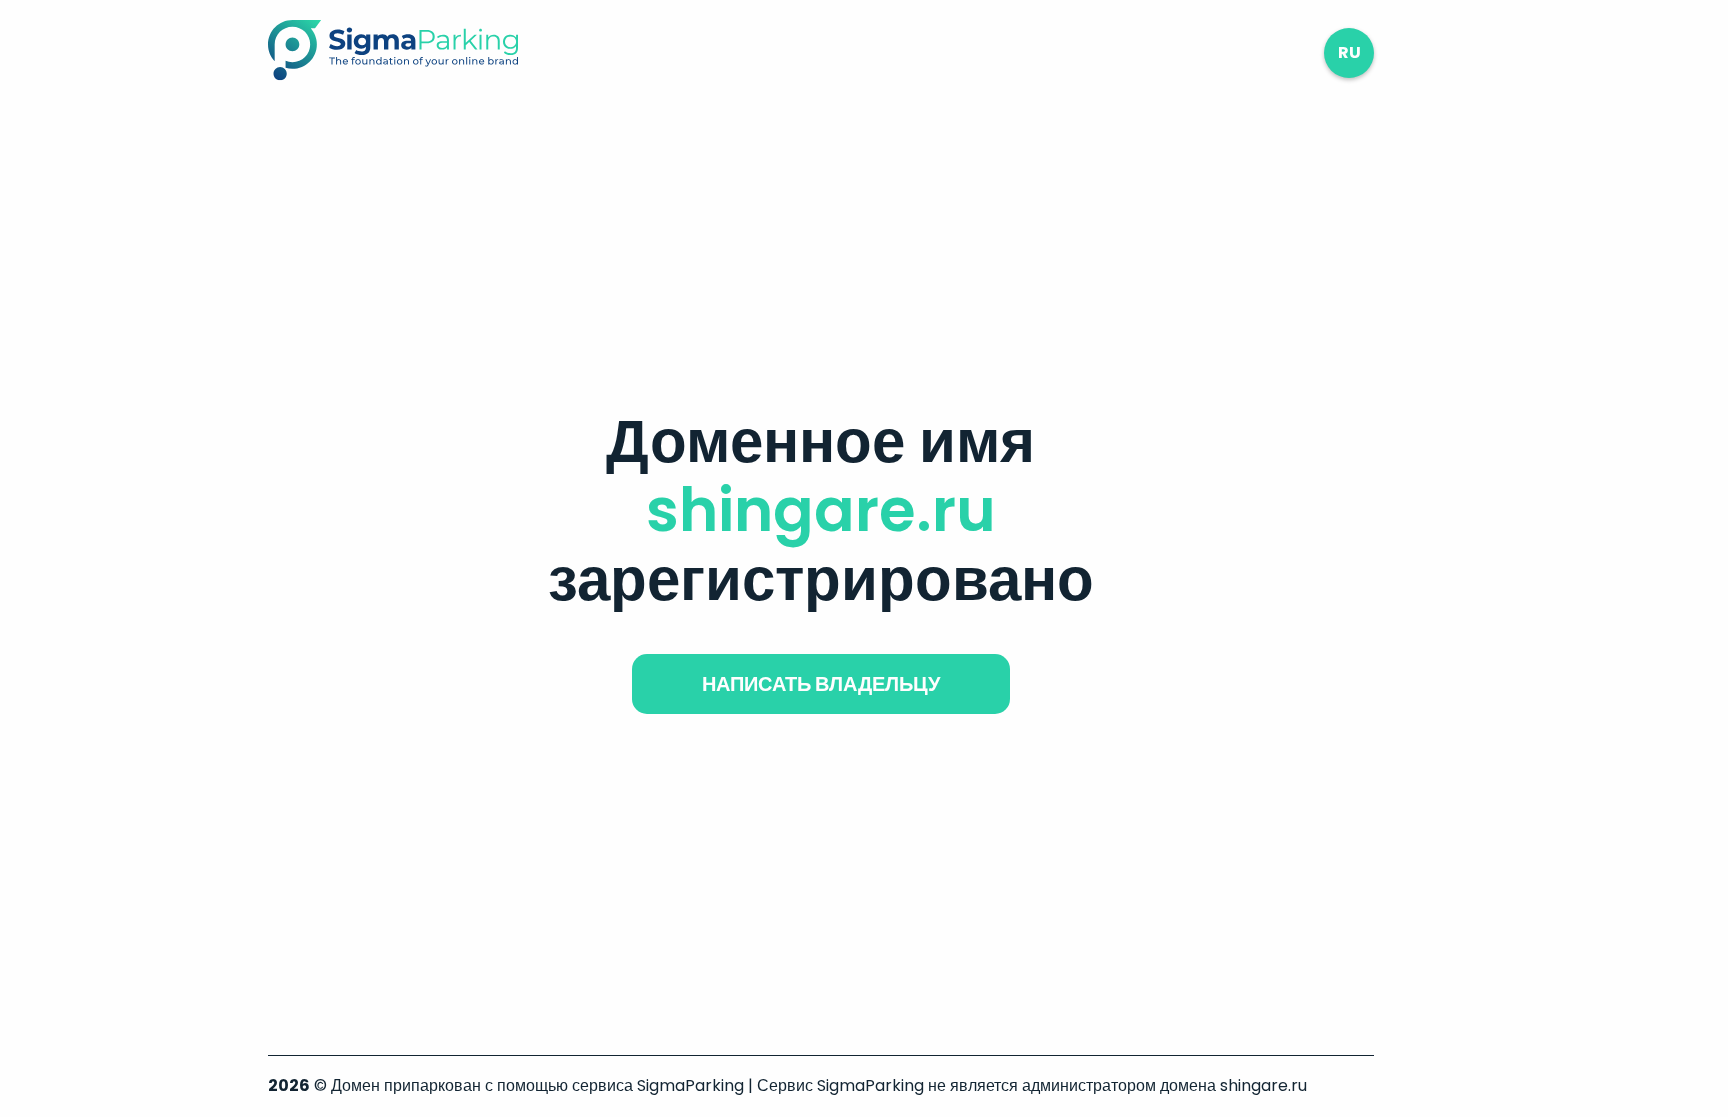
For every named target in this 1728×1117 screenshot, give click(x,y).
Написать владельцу (821, 684)
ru (1349, 52)
